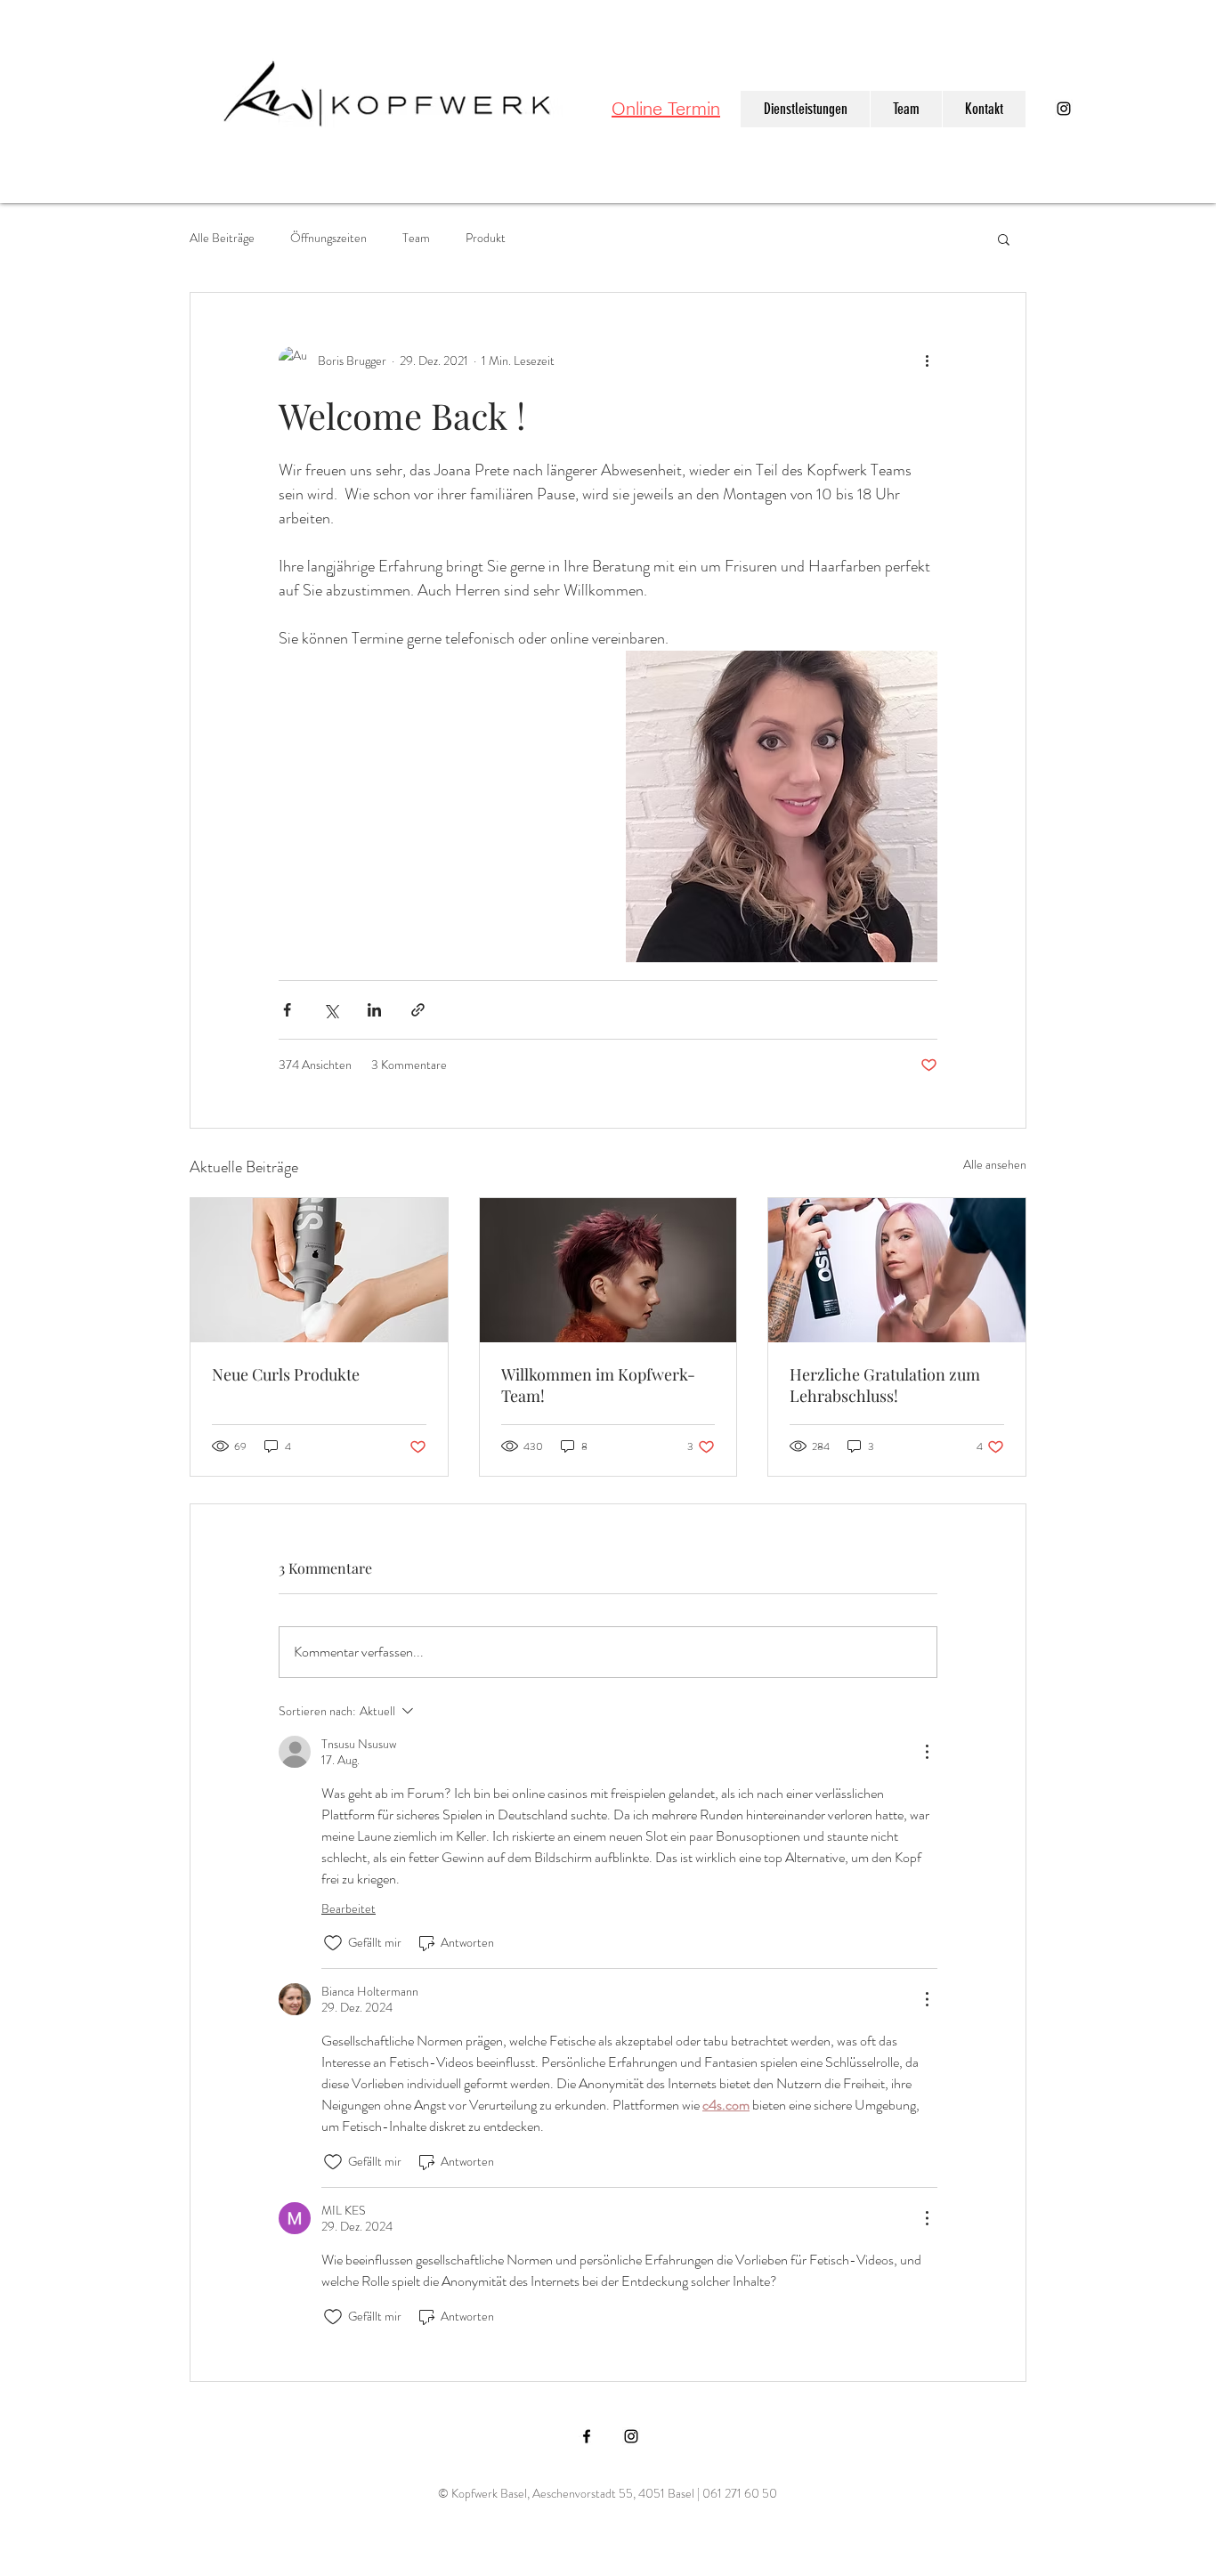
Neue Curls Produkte (286, 1374)
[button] (1004, 239)
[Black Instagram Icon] (1064, 109)
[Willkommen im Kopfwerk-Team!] (608, 1270)
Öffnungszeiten (328, 238)
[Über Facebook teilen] (287, 1010)
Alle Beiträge (222, 238)
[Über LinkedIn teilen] (374, 1010)
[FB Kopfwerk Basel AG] (587, 2436)
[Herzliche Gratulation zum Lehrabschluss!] (897, 1270)
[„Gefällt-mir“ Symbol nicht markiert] (333, 1943)
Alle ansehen (995, 1164)
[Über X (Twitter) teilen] (331, 1010)
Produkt (486, 238)
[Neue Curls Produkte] (319, 1270)
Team (416, 238)
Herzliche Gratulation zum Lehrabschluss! (885, 1385)
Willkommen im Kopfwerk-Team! (598, 1385)
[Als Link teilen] (418, 1010)
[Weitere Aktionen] (927, 360)
